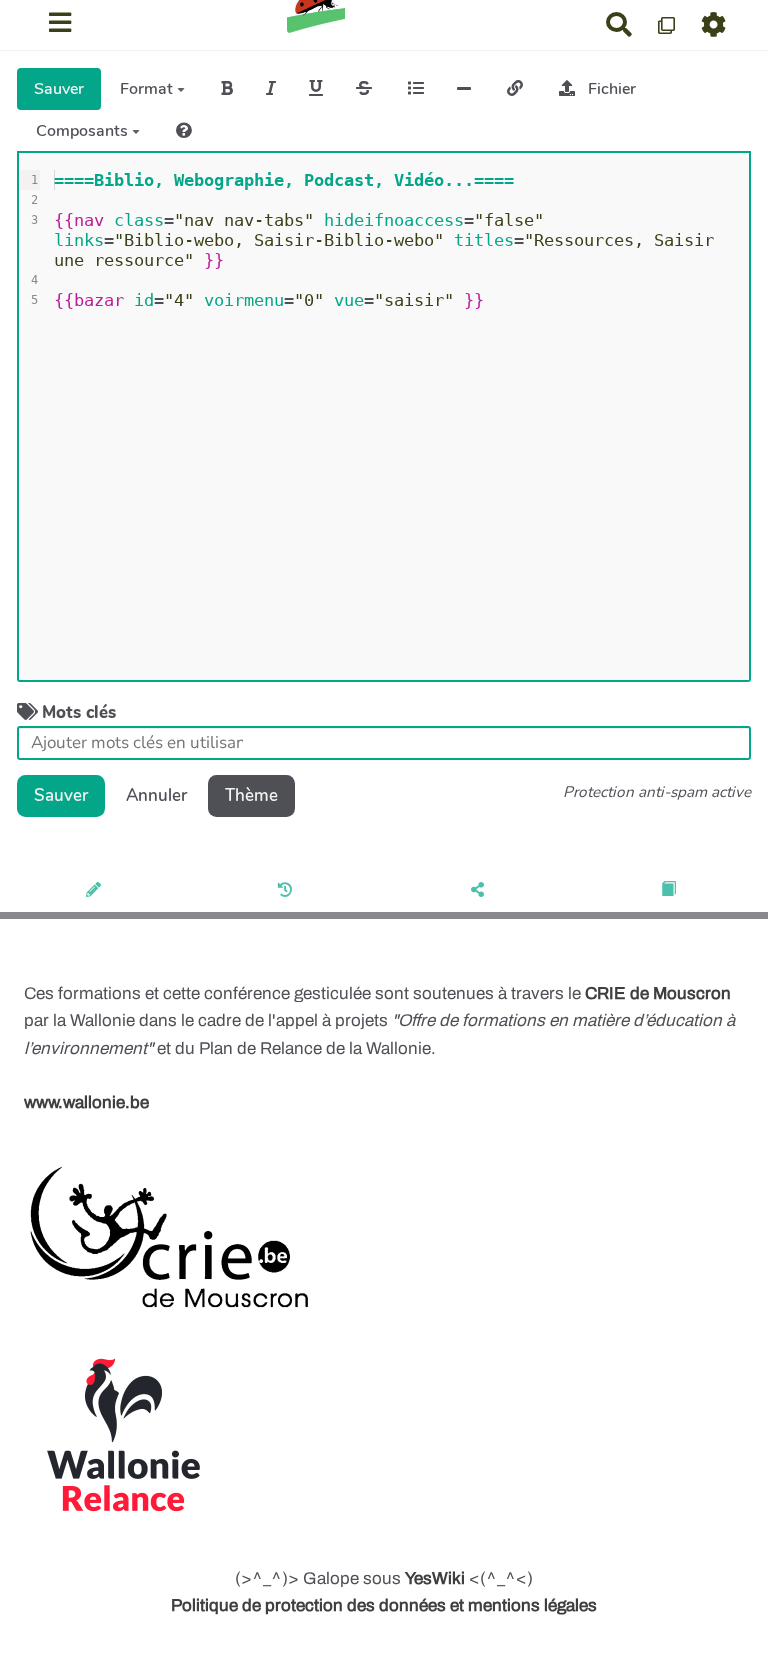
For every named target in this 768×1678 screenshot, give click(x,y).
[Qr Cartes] (667, 24)
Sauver (59, 89)
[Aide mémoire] (184, 131)
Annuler (156, 795)
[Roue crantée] (714, 24)
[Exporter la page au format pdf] (671, 891)
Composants (84, 131)
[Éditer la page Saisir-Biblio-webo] (96, 891)
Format (148, 89)
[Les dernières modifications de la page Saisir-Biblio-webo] (288, 891)
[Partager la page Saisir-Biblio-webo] (480, 891)
